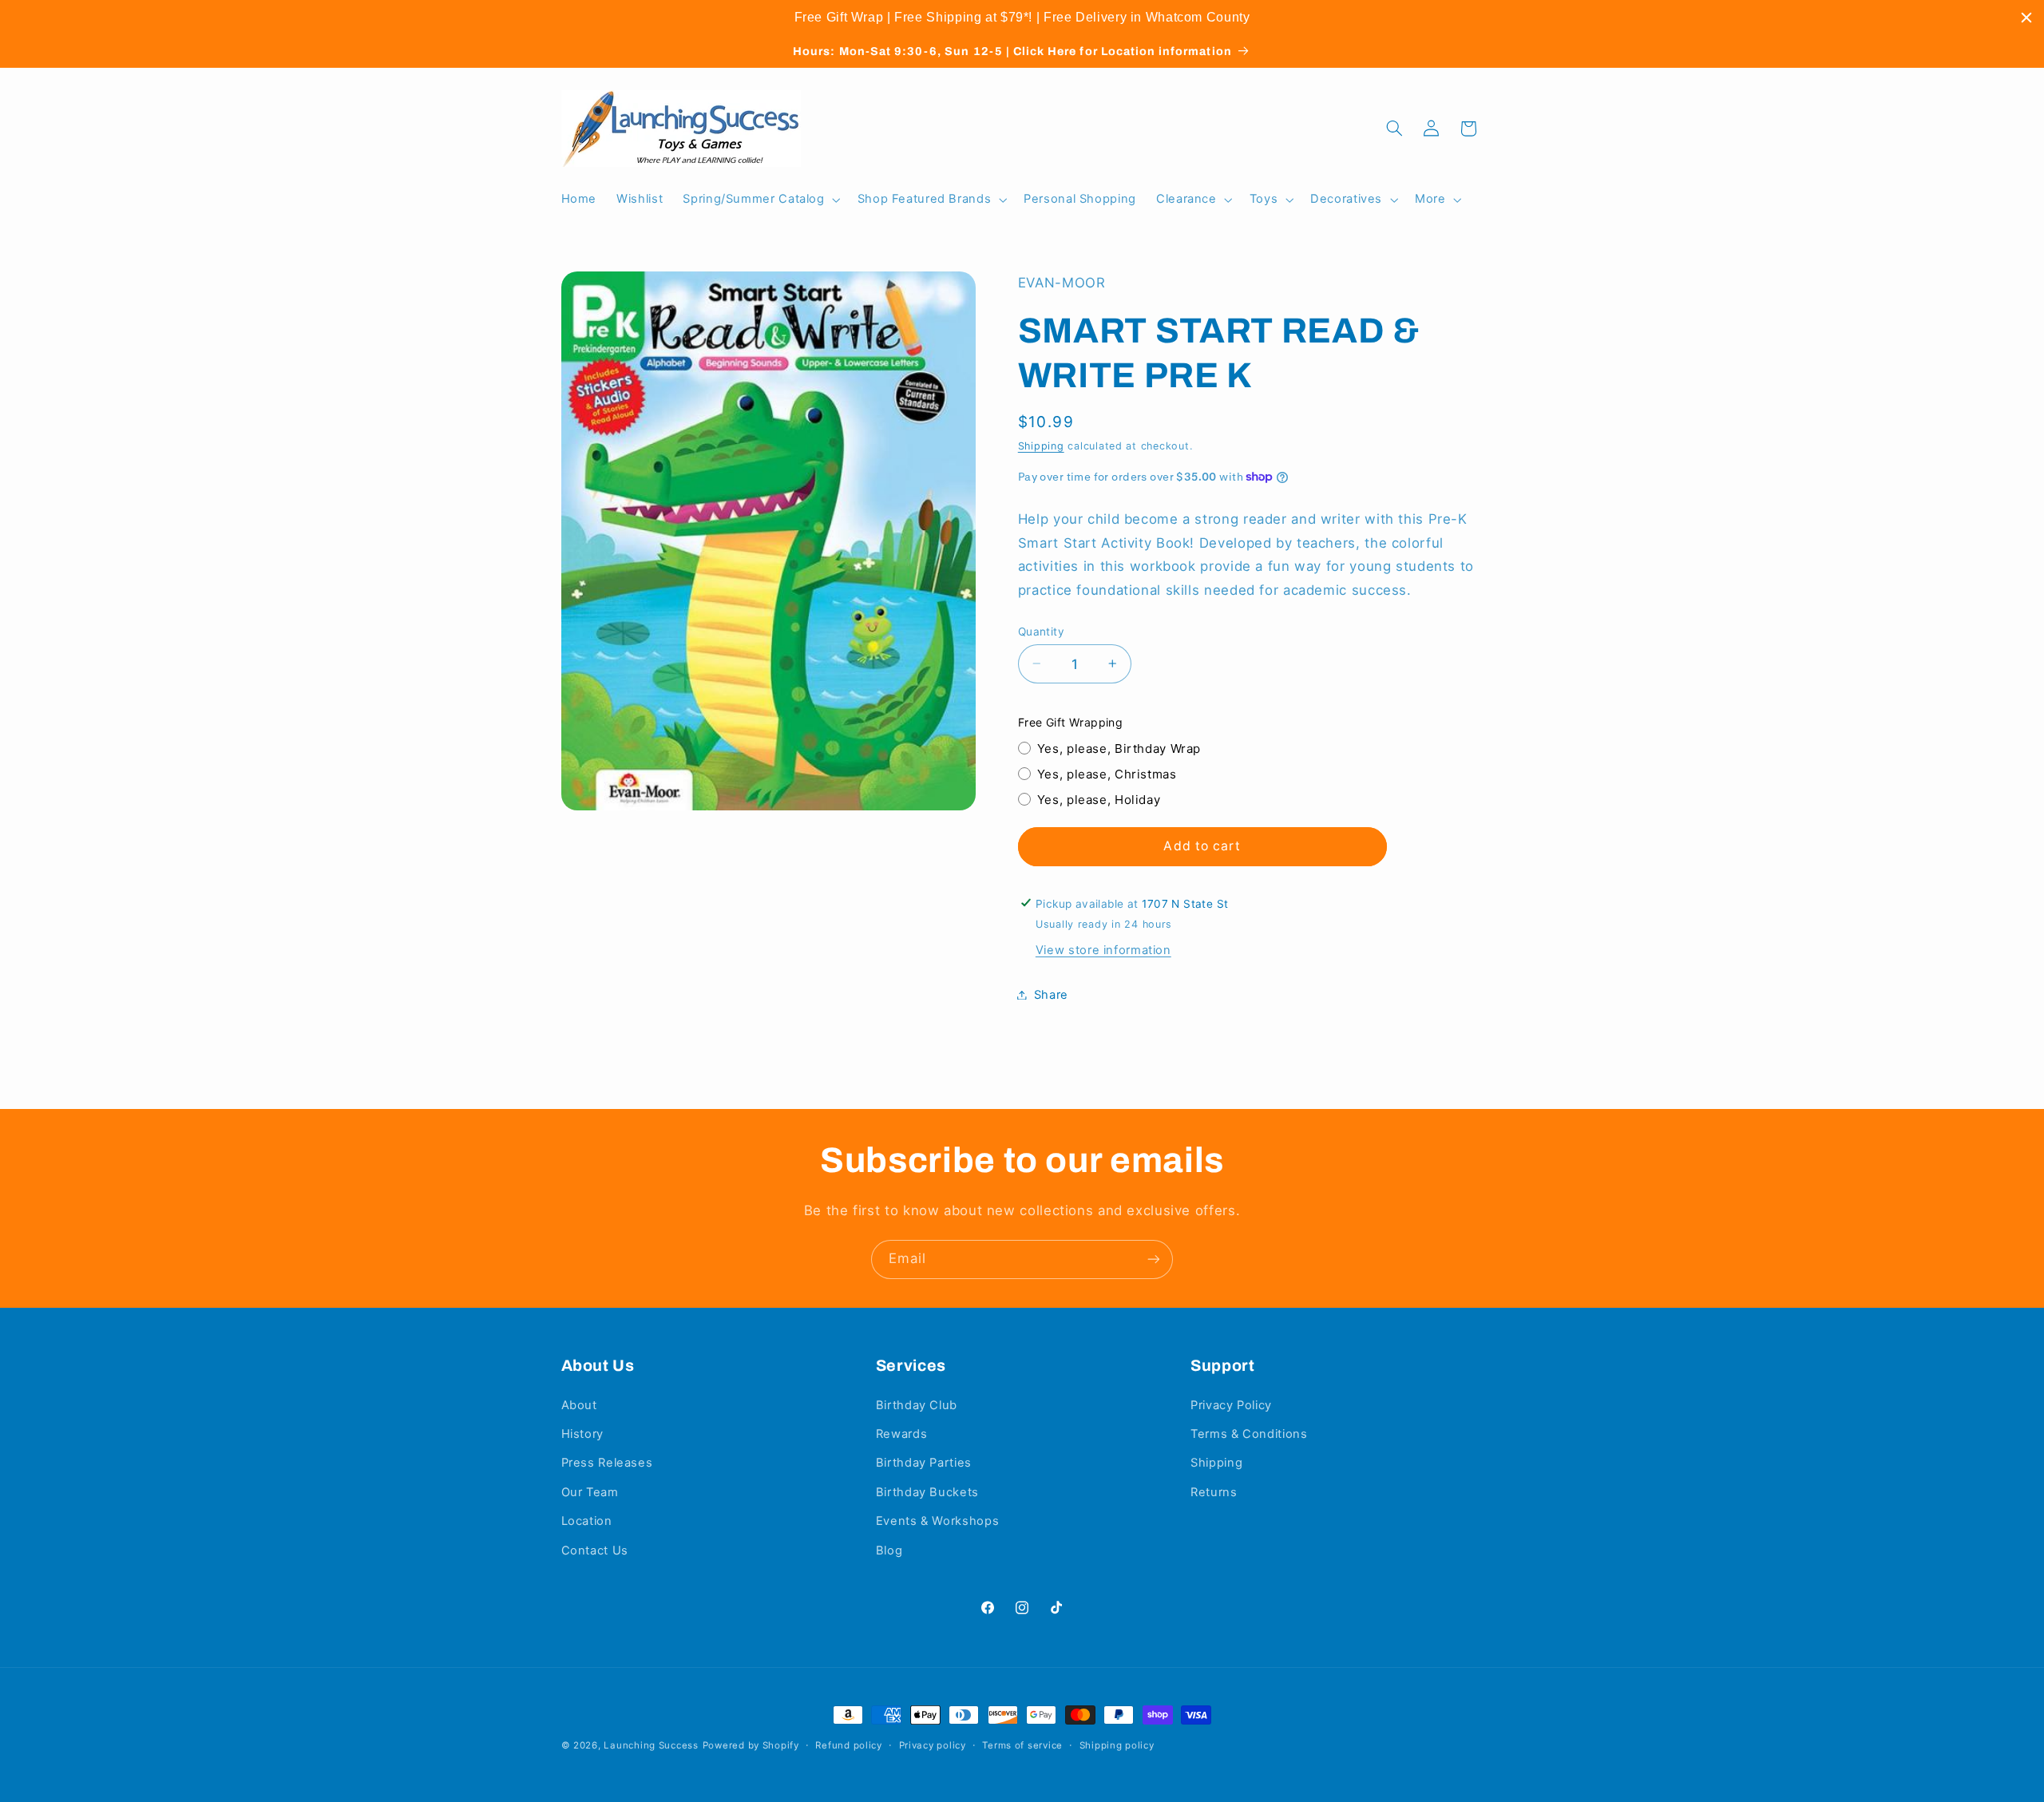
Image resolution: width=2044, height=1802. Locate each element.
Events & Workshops (937, 1521)
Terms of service (1022, 1745)
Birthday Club (917, 1405)
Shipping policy (1117, 1745)
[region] (1022, 18)
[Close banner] (2026, 18)
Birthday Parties (924, 1463)
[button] (760, 200)
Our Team (590, 1492)
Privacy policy (933, 1745)
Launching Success (651, 1745)
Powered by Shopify (751, 1745)
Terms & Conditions (1249, 1434)
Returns (1214, 1492)
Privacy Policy (1231, 1405)
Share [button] (1051, 994)
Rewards (901, 1434)
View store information (1103, 950)
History (582, 1434)
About (579, 1405)
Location (587, 1521)
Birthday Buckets (927, 1492)
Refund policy (849, 1745)
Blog (889, 1551)
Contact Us (595, 1551)
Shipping (1041, 445)
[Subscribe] (1154, 1259)
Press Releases (607, 1463)
